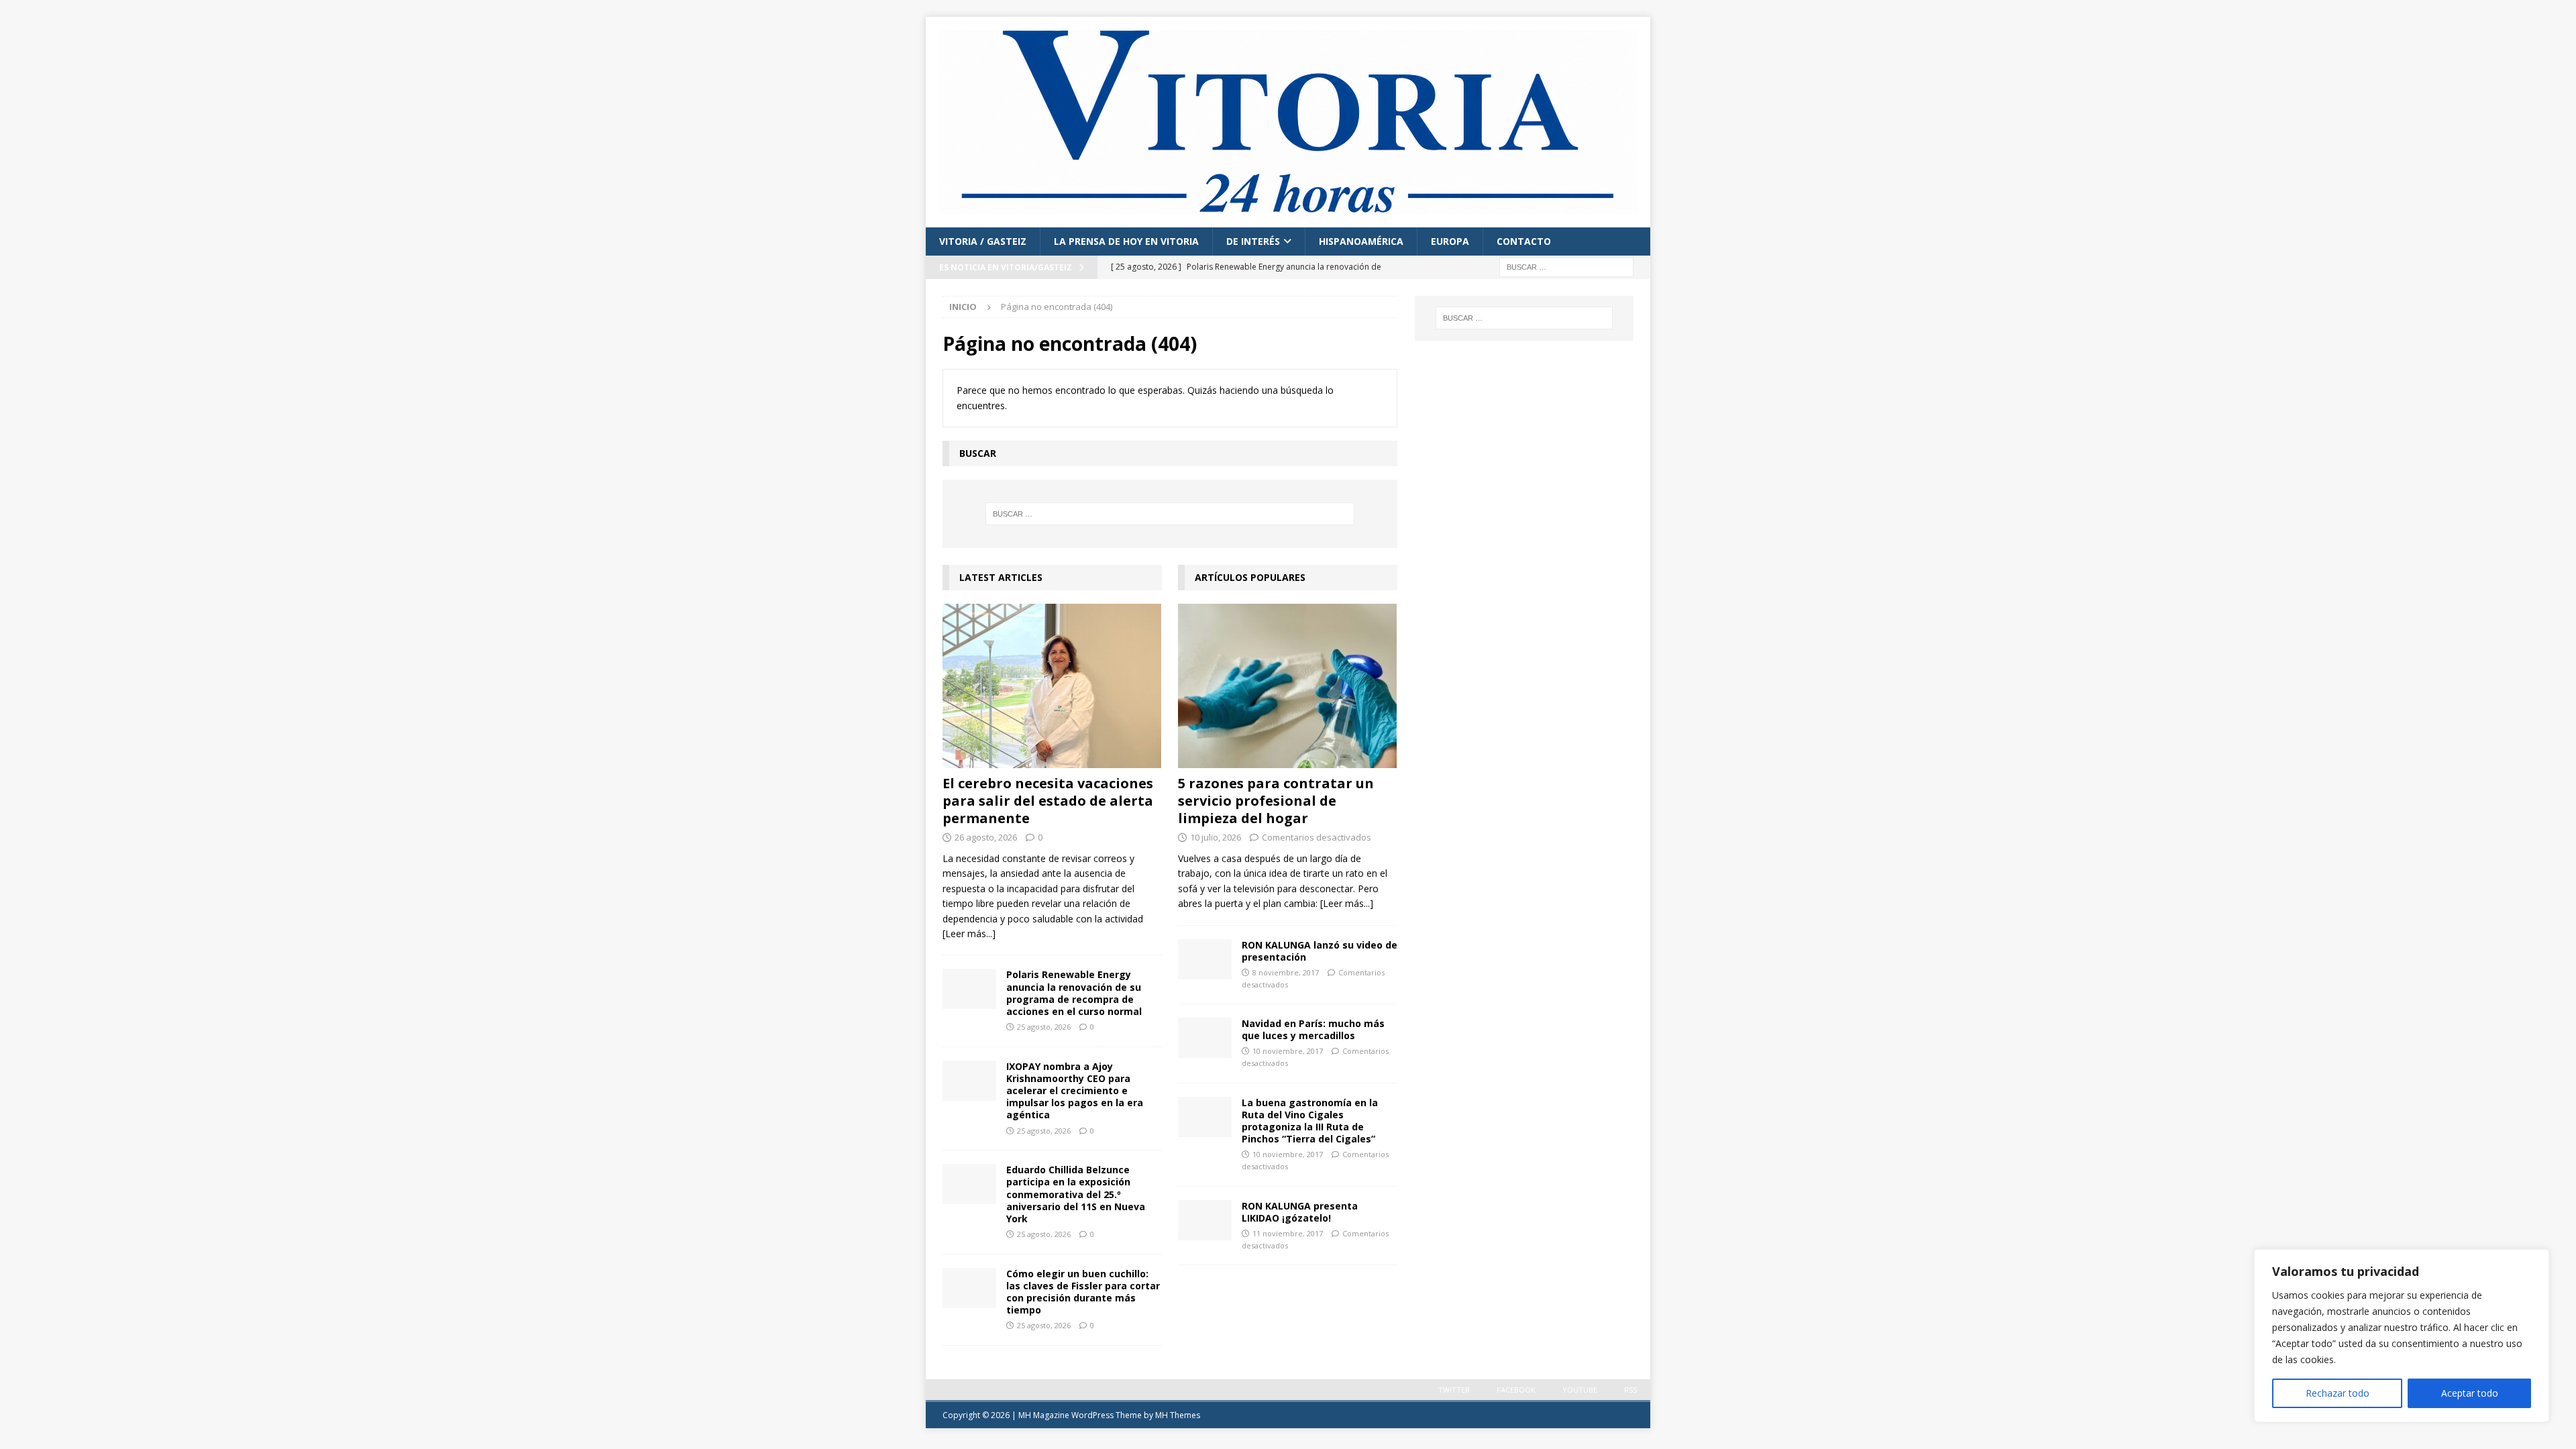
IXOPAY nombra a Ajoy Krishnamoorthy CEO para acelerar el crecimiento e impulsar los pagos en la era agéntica (1075, 1091)
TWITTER (1454, 1390)
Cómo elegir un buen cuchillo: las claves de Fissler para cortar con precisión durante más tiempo (1083, 1292)
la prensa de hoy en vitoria (1126, 241)
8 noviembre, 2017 (1286, 972)
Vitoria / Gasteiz (983, 241)
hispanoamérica (1361, 241)
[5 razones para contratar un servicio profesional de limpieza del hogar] (1288, 686)
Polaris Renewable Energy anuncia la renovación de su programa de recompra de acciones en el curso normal (1074, 993)
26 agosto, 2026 (986, 837)
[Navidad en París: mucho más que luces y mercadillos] (1205, 1038)
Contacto (1524, 241)
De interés (1253, 241)
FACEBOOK (1516, 1390)
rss (1630, 1390)
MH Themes (1178, 1415)
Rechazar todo (2338, 1393)
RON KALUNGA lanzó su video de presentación (1320, 951)
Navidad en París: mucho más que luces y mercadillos (1313, 1029)
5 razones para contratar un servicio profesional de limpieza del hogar (1276, 801)
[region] (2402, 1336)
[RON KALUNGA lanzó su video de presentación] (1205, 959)
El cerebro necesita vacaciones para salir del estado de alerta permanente (1048, 801)
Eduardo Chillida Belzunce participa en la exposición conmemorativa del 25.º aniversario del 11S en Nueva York (1076, 1194)
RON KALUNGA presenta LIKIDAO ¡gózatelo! (1300, 1212)
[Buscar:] (1566, 266)
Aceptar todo (2470, 1393)
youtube (1580, 1390)
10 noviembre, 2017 (1288, 1051)
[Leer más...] (969, 933)
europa (1450, 241)
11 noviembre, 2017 (1288, 1233)
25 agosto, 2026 (1044, 1027)
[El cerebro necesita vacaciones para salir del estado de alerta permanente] (1052, 686)
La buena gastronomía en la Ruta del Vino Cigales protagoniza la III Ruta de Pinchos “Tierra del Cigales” (1310, 1121)
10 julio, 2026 (1216, 837)
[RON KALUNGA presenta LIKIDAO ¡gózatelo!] (1205, 1220)
